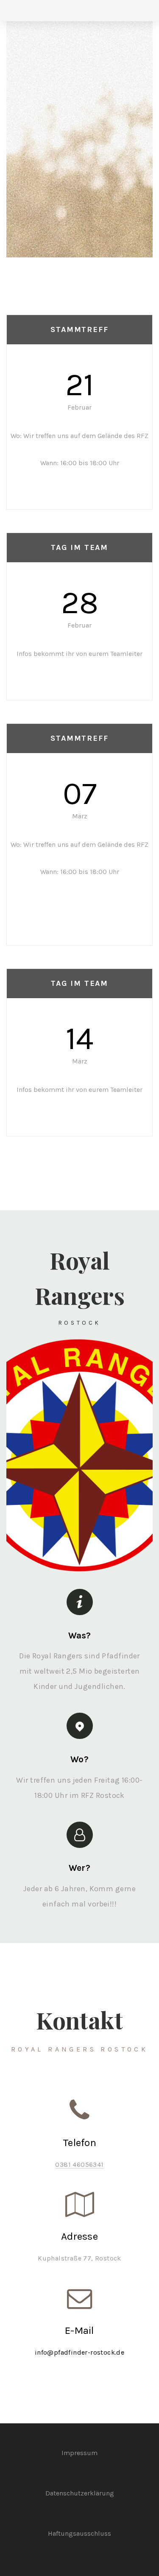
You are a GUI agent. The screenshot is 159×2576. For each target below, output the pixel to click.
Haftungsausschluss (79, 2533)
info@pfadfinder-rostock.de (79, 2352)
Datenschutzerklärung (80, 2493)
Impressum (79, 2453)
